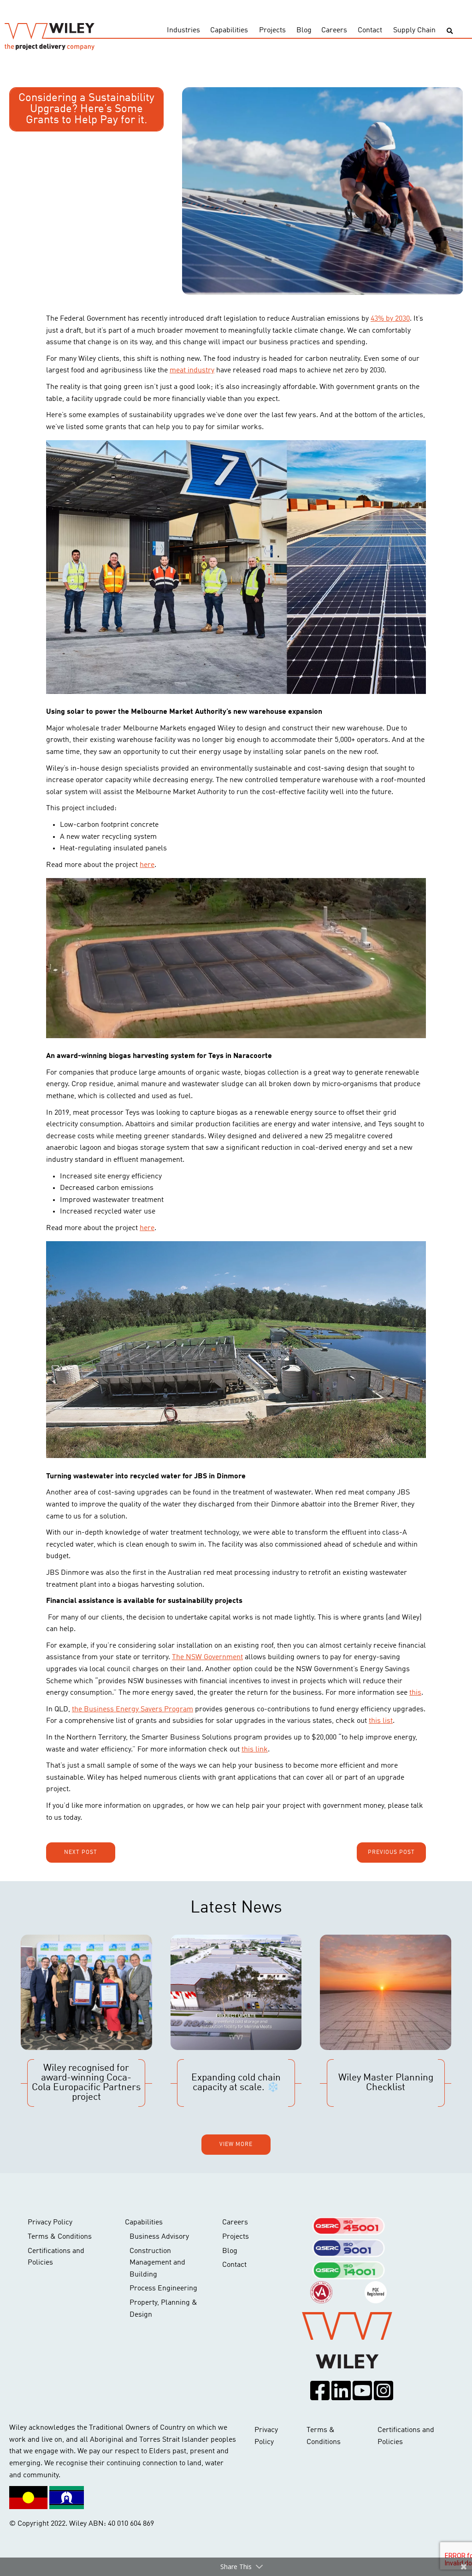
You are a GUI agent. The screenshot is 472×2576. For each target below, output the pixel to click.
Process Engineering (163, 2289)
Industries (183, 30)
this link (255, 1750)
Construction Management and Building (157, 2263)
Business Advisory (159, 2237)
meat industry (192, 371)
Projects (272, 30)
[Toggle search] (450, 31)
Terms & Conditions (60, 2237)
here (147, 865)
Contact (370, 30)
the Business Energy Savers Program (133, 1709)
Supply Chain (414, 30)
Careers (334, 30)
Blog (304, 30)
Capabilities (229, 30)
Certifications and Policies (56, 2257)
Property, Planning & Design (163, 2309)
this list (381, 1721)
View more (236, 2145)
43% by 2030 (390, 319)
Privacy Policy (50, 2223)
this (415, 1693)
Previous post (391, 1853)
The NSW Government (207, 1657)
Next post (81, 1853)
